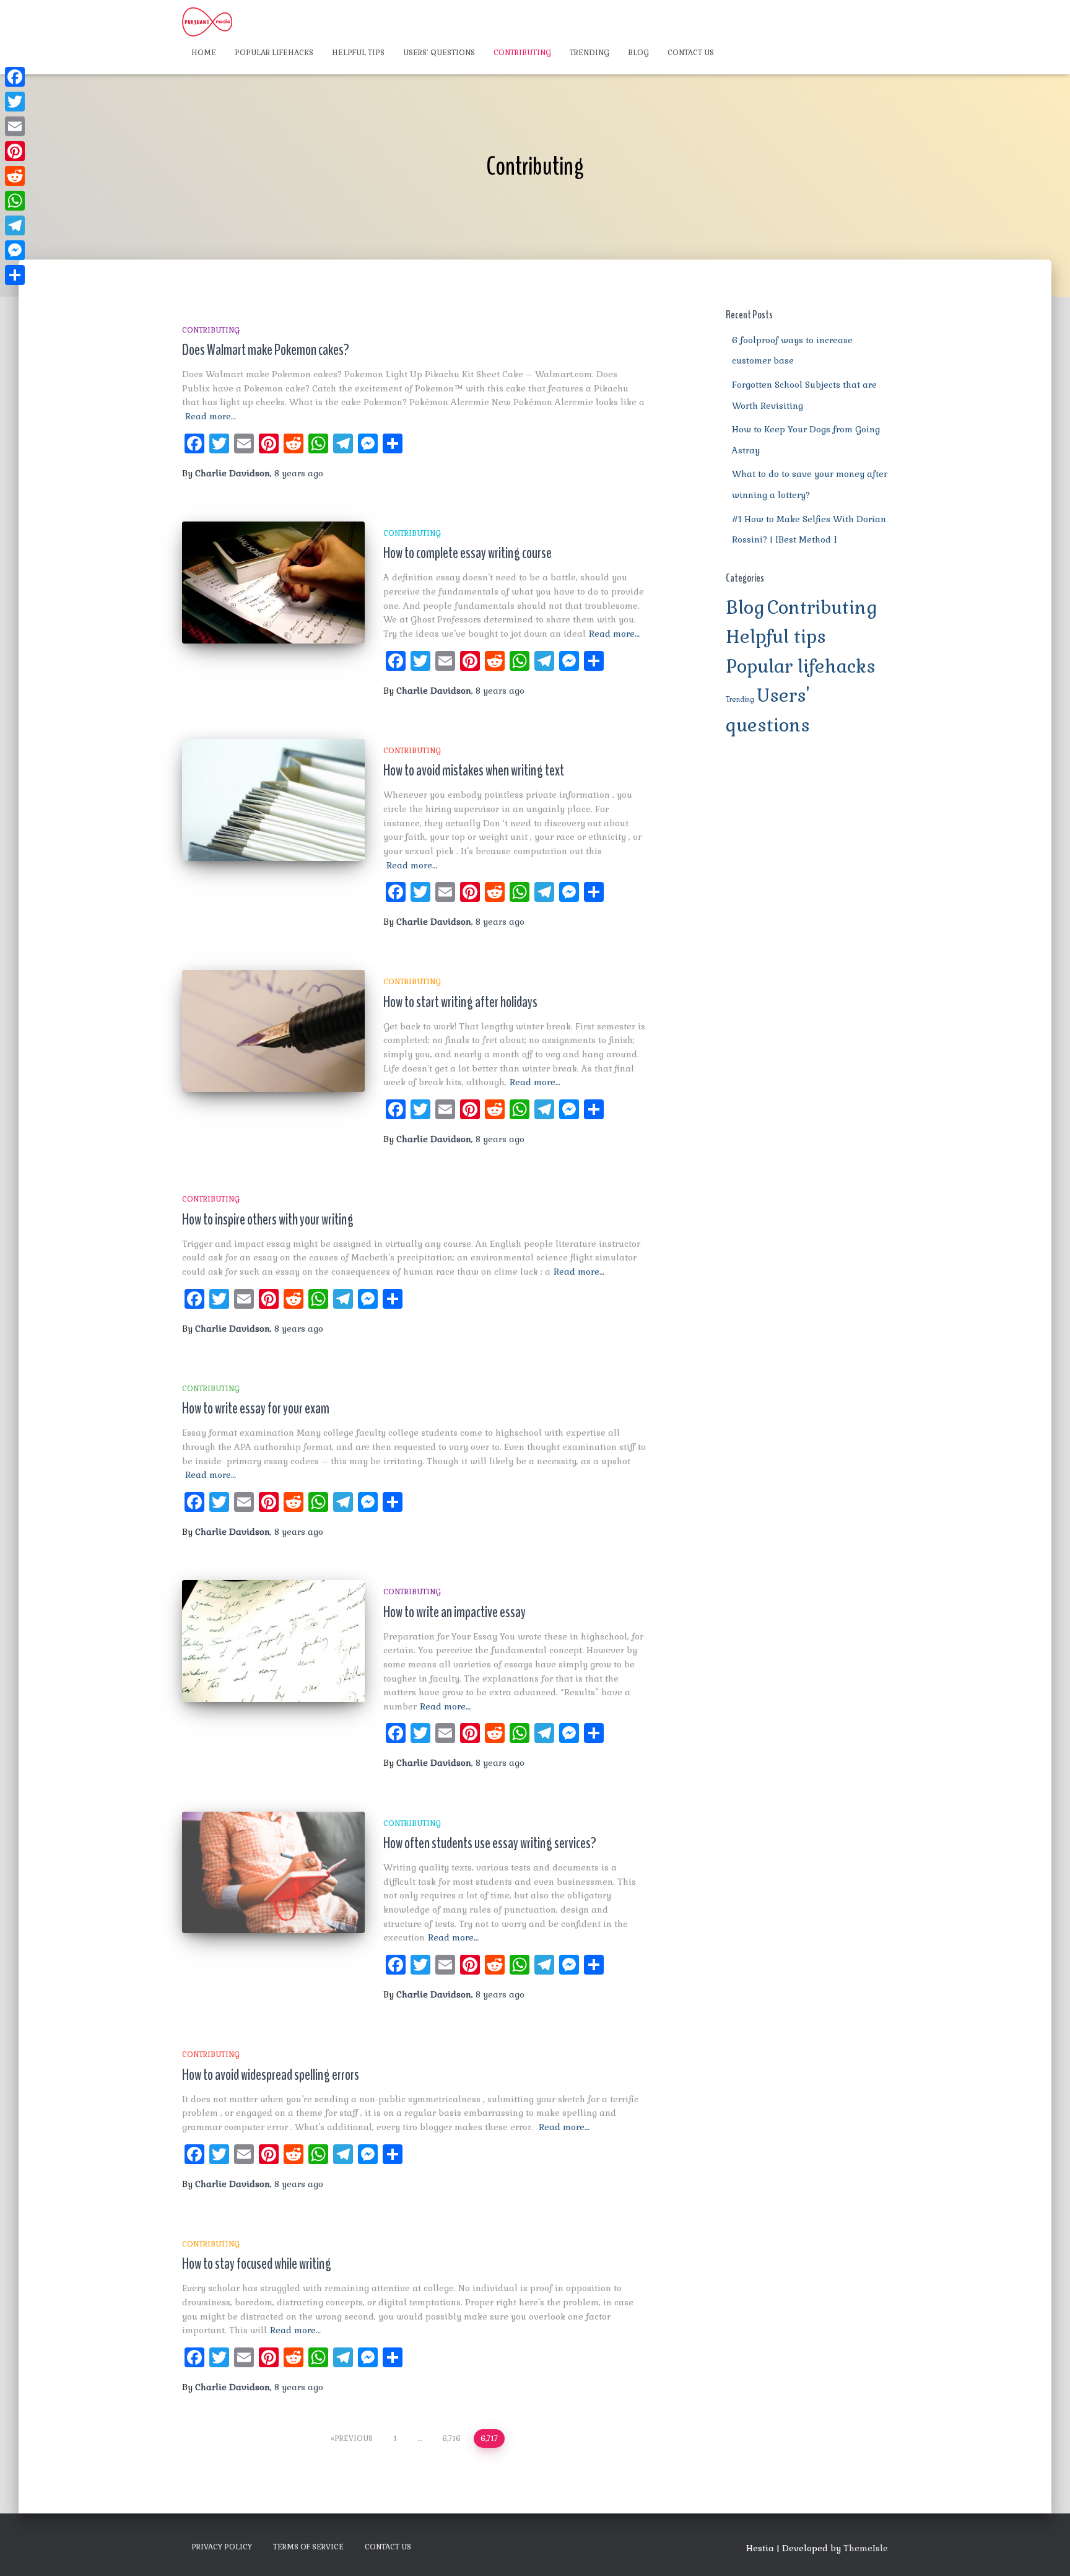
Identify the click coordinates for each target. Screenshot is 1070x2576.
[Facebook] (15, 77)
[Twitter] (15, 102)
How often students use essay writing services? (490, 1843)
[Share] (15, 275)
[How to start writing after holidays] (273, 1031)
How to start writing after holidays (460, 1002)
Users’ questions (439, 53)
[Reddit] (15, 176)
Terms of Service (308, 2547)
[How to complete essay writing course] (273, 583)
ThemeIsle (866, 2548)
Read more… (211, 416)
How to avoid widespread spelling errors (271, 2075)
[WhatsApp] (15, 201)
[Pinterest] (15, 151)
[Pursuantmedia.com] (207, 22)
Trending (589, 53)
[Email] (15, 126)
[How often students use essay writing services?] (273, 1873)
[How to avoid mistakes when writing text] (273, 800)
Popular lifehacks (274, 53)
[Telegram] (15, 225)
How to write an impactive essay (455, 1612)
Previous (354, 2438)
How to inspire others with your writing (268, 1220)
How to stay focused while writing (257, 2264)
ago (299, 473)
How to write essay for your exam (256, 1408)
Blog (638, 53)
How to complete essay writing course (468, 553)
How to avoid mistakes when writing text (474, 771)
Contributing (522, 53)
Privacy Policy (222, 2547)
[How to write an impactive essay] (273, 1641)
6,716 (451, 2438)
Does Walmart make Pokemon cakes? (266, 350)
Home (204, 53)
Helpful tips (358, 53)
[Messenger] (15, 250)
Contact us (691, 53)
